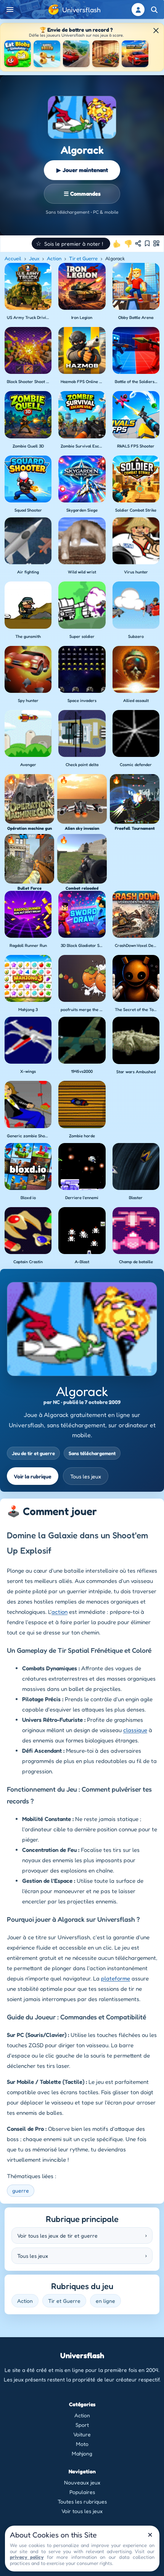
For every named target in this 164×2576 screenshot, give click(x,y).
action (59, 1612)
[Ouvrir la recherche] (154, 10)
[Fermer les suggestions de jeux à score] (156, 31)
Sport (82, 2425)
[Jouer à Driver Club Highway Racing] (135, 54)
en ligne (105, 2301)
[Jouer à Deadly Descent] (76, 54)
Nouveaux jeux (82, 2482)
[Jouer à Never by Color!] (106, 54)
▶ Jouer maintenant (82, 170)
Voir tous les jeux (82, 2511)
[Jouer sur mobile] (156, 243)
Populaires (82, 2492)
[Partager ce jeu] (138, 243)
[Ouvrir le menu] (10, 10)
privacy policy (27, 2557)
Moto (82, 2444)
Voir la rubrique (33, 1476)
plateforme (116, 1978)
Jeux (34, 258)
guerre (21, 2190)
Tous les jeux (86, 1476)
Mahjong (82, 2453)
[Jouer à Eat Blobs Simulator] (18, 54)
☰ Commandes (82, 194)
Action (54, 258)
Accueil (13, 258)
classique (135, 1730)
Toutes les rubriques (82, 2501)
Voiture (82, 2434)
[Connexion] (138, 10)
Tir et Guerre (83, 258)
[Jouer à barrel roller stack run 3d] (47, 54)
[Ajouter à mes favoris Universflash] (147, 243)
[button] (71, 244)
